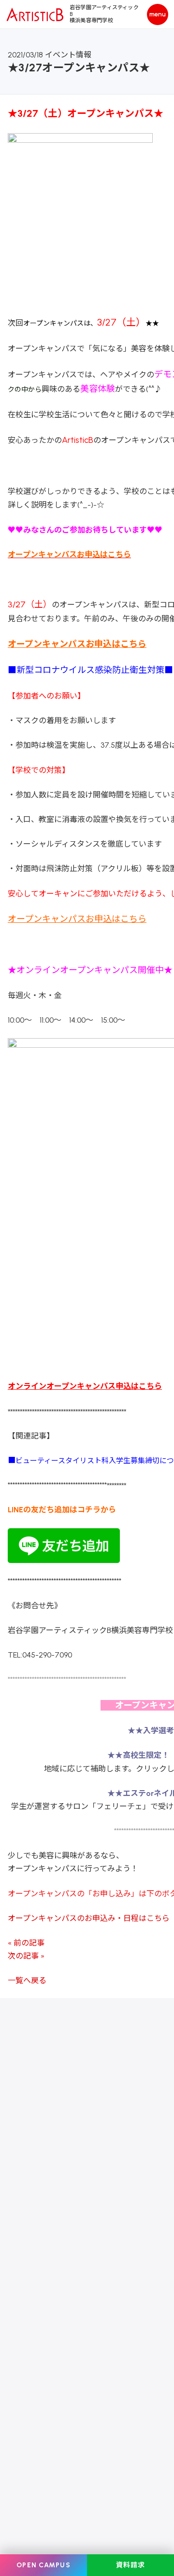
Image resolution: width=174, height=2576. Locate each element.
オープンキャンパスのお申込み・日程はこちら (89, 1918)
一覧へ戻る (27, 1980)
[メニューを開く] (158, 14)
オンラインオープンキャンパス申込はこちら (85, 1386)
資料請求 (130, 2565)
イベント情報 (68, 55)
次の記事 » (26, 1956)
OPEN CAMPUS (43, 2565)
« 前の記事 (26, 1943)
